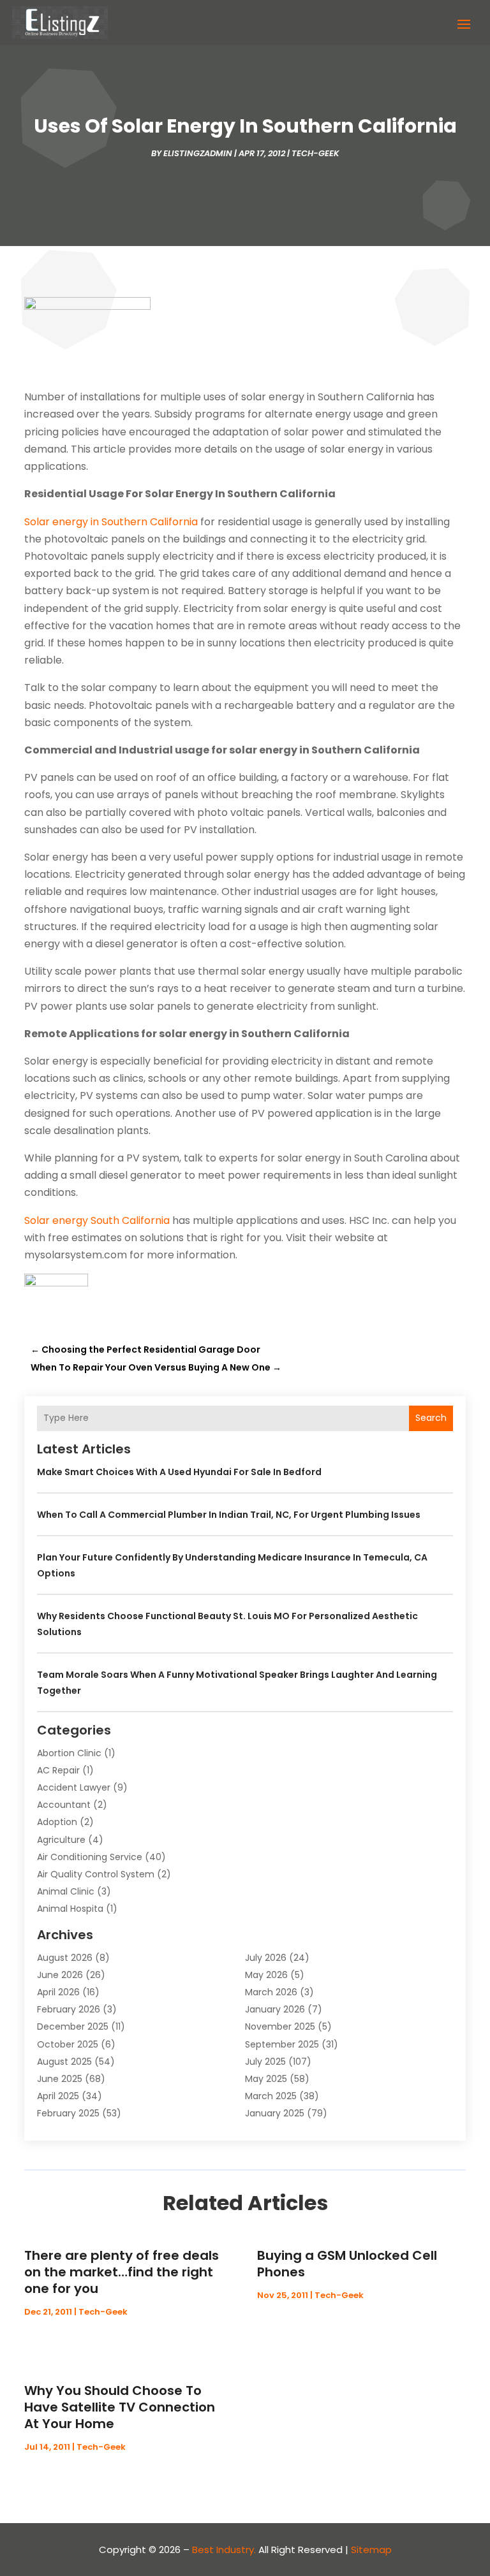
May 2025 (266, 2079)
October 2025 (68, 2044)
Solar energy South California (97, 1220)
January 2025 (275, 2113)
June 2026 (60, 1975)
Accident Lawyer (74, 1787)
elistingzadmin (198, 153)
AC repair (58, 1770)
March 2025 (271, 2096)
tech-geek (316, 153)
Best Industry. (224, 2550)
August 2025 (64, 2062)
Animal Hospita (70, 1909)
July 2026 (266, 1958)
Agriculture (61, 1840)
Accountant (64, 1805)
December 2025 (73, 2027)
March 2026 (271, 1992)
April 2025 (58, 2096)
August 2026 (65, 1958)
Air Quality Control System (96, 1874)
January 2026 (275, 2009)
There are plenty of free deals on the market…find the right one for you (122, 2272)
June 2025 (60, 2079)
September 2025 (282, 2044)
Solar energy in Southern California (111, 522)
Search (431, 1418)
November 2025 (280, 2027)
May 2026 (266, 1975)
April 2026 (58, 1992)
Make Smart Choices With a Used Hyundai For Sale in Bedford (179, 1472)
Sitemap (371, 2550)
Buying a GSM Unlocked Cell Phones (347, 2264)
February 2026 (69, 2009)
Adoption (57, 1822)
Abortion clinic (69, 1753)
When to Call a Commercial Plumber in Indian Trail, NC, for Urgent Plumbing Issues (229, 1515)
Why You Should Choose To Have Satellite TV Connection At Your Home (120, 2407)
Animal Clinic (66, 1891)
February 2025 (68, 2113)
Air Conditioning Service (90, 1857)
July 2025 (265, 2062)
